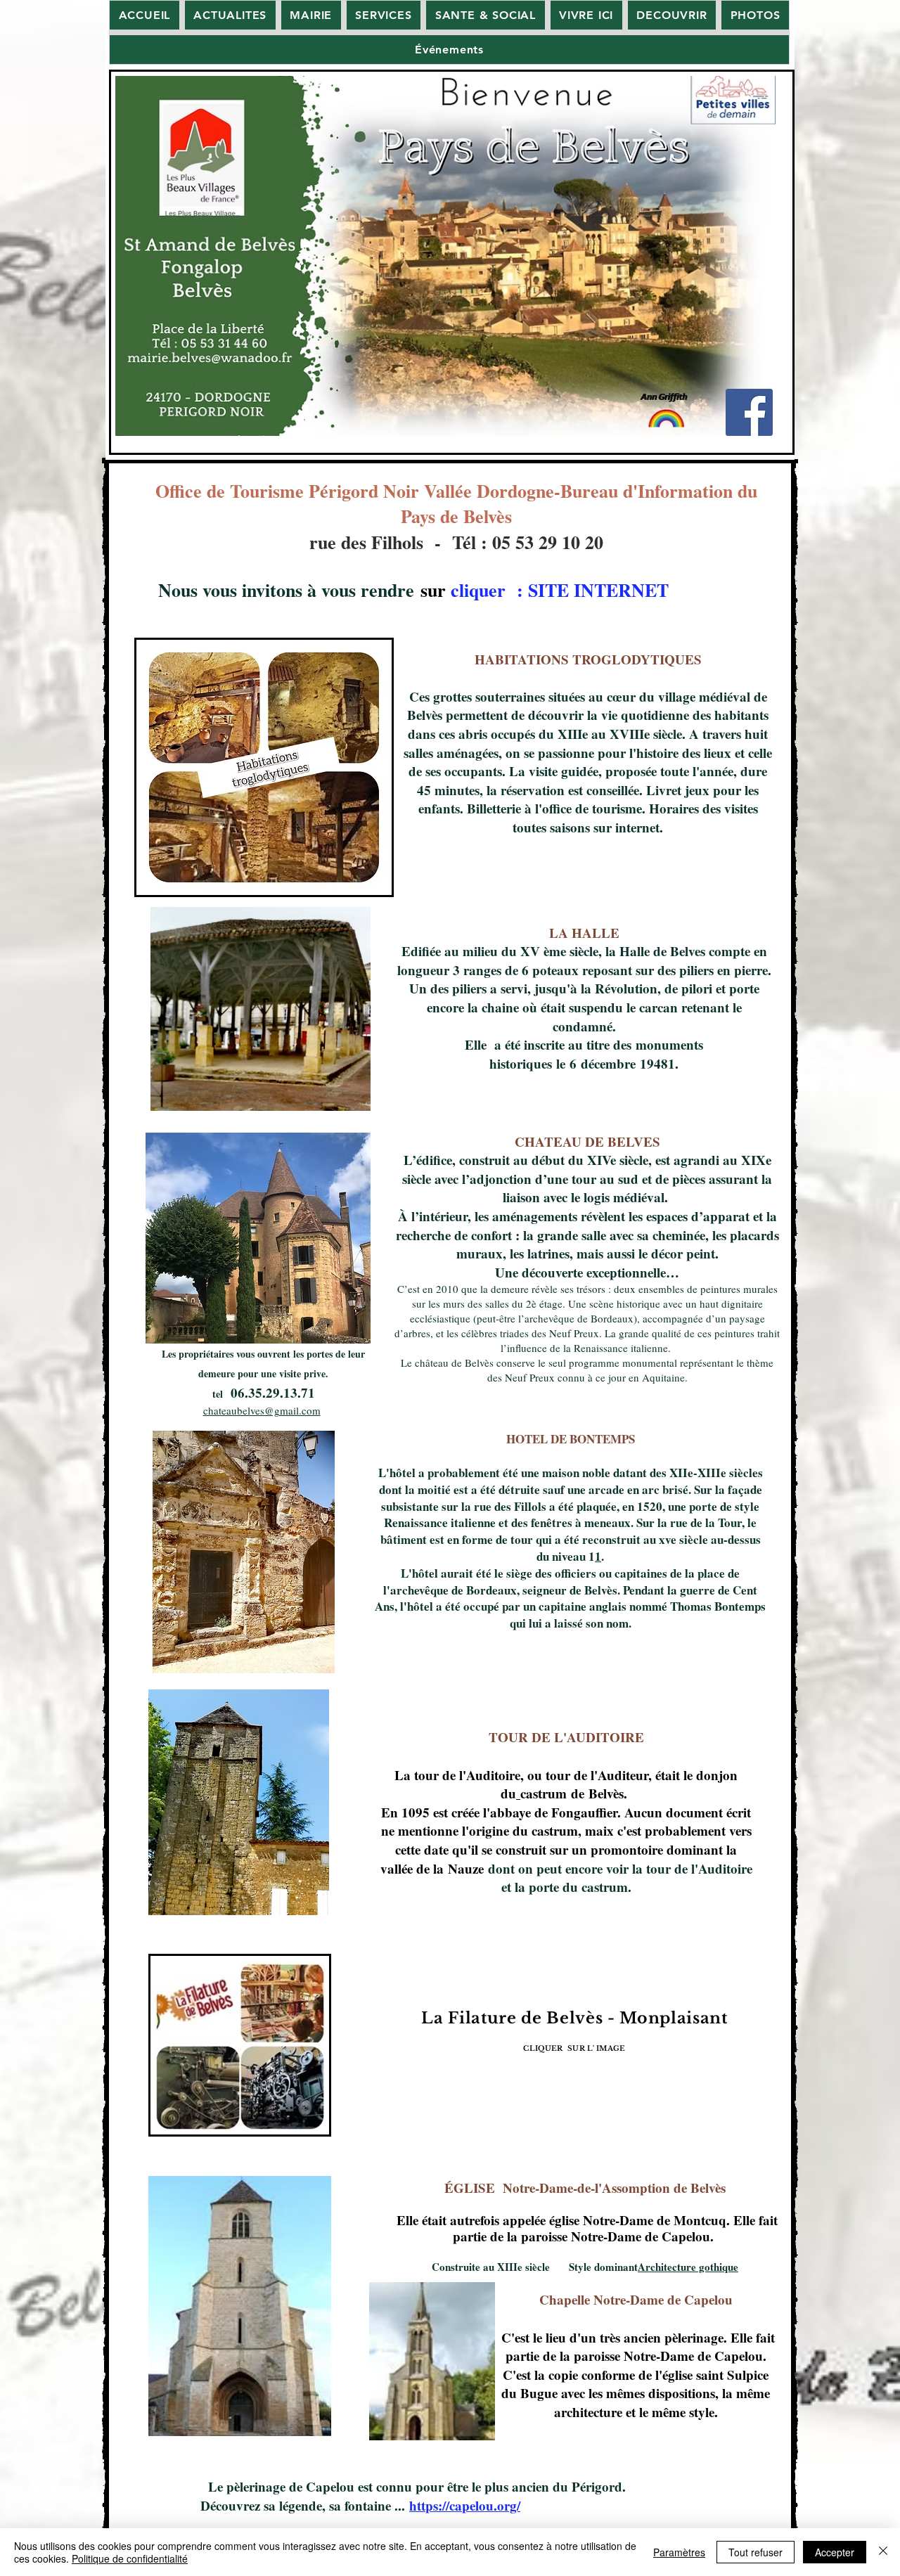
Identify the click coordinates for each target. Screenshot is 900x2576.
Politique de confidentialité (130, 2558)
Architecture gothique (688, 2267)
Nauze (466, 1868)
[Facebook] (749, 412)
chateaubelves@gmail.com (262, 1410)
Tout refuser (756, 2552)
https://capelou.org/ (465, 2505)
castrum (544, 1793)
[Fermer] (883, 2552)
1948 (654, 1063)
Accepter (835, 2552)
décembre (608, 1063)
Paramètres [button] (679, 2552)
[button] (311, 15)
